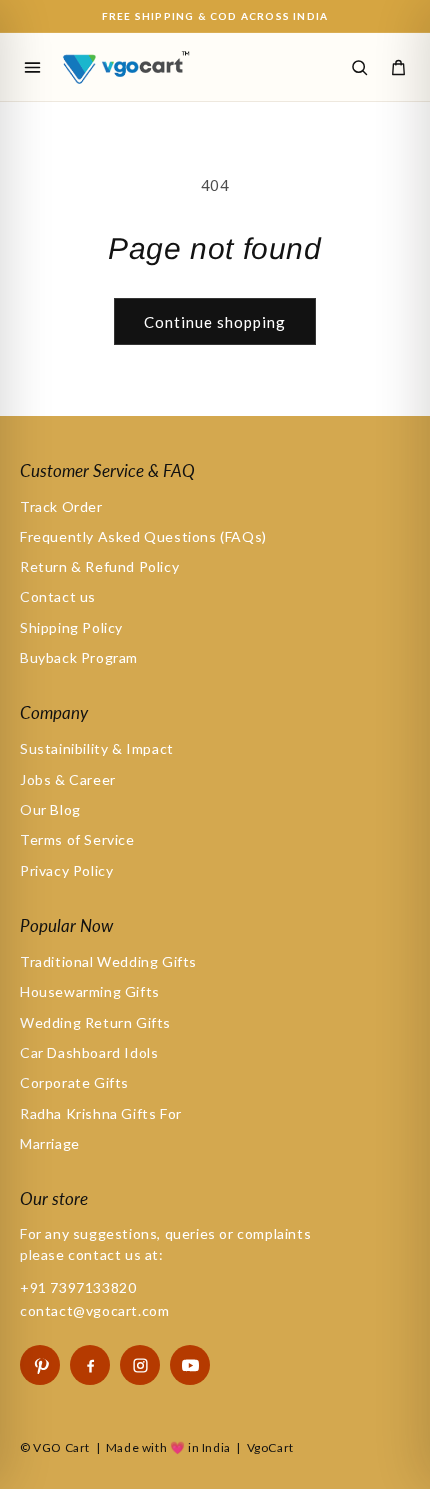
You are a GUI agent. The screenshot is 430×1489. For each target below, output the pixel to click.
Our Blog (50, 809)
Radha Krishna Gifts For (101, 1113)
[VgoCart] (148, 66)
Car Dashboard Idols (89, 1052)
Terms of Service (77, 839)
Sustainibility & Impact (97, 748)
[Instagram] (140, 1365)
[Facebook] (90, 1365)
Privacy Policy (66, 870)
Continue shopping (215, 322)
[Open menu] (32, 67)
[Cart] (398, 67)
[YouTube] (190, 1365)
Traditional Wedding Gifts (108, 961)
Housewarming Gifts (90, 991)
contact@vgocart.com (94, 1310)
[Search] (359, 67)
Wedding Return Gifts (95, 1022)
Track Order (61, 506)
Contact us (58, 596)
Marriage (50, 1143)
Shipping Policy (71, 627)
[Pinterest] (40, 1365)
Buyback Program (79, 657)
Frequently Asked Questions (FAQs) (143, 536)
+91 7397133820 (78, 1287)
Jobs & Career (68, 779)
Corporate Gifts (74, 1082)
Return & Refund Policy (99, 566)
